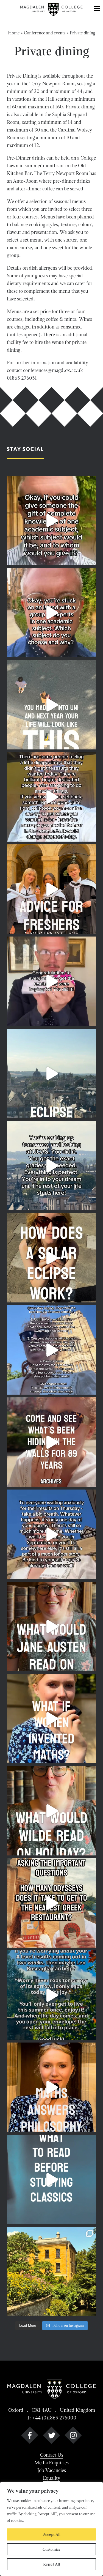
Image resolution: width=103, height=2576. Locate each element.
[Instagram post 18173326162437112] (51, 520)
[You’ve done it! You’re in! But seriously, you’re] (51, 1166)
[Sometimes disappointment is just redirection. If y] (51, 797)
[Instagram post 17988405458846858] (51, 613)
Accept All (52, 2534)
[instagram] (73, 2436)
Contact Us (52, 2455)
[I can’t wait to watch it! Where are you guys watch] (51, 1350)
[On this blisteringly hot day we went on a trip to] (51, 1442)
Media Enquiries (51, 2463)
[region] (51, 2529)
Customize (51, 2549)
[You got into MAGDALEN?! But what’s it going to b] (51, 889)
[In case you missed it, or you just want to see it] (51, 1073)
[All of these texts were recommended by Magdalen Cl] (51, 2179)
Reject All (51, 2564)
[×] (97, 9)
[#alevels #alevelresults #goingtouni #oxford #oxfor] (51, 1995)
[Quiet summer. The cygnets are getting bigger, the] (51, 2272)
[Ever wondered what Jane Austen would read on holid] (51, 1626)
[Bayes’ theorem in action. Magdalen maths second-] (51, 2087)
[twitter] (51, 2436)
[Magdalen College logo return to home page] (52, 9)
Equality (51, 2478)
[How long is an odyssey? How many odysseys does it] (51, 1903)
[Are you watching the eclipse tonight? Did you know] (51, 1258)
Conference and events (45, 33)
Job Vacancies (52, 2470)
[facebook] (30, 2436)
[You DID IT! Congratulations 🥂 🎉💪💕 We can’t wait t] (51, 981)
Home (14, 33)
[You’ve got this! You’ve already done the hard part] (51, 1534)
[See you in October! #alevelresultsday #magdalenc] (51, 705)
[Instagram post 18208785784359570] (51, 1811)
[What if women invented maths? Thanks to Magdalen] (51, 1719)
